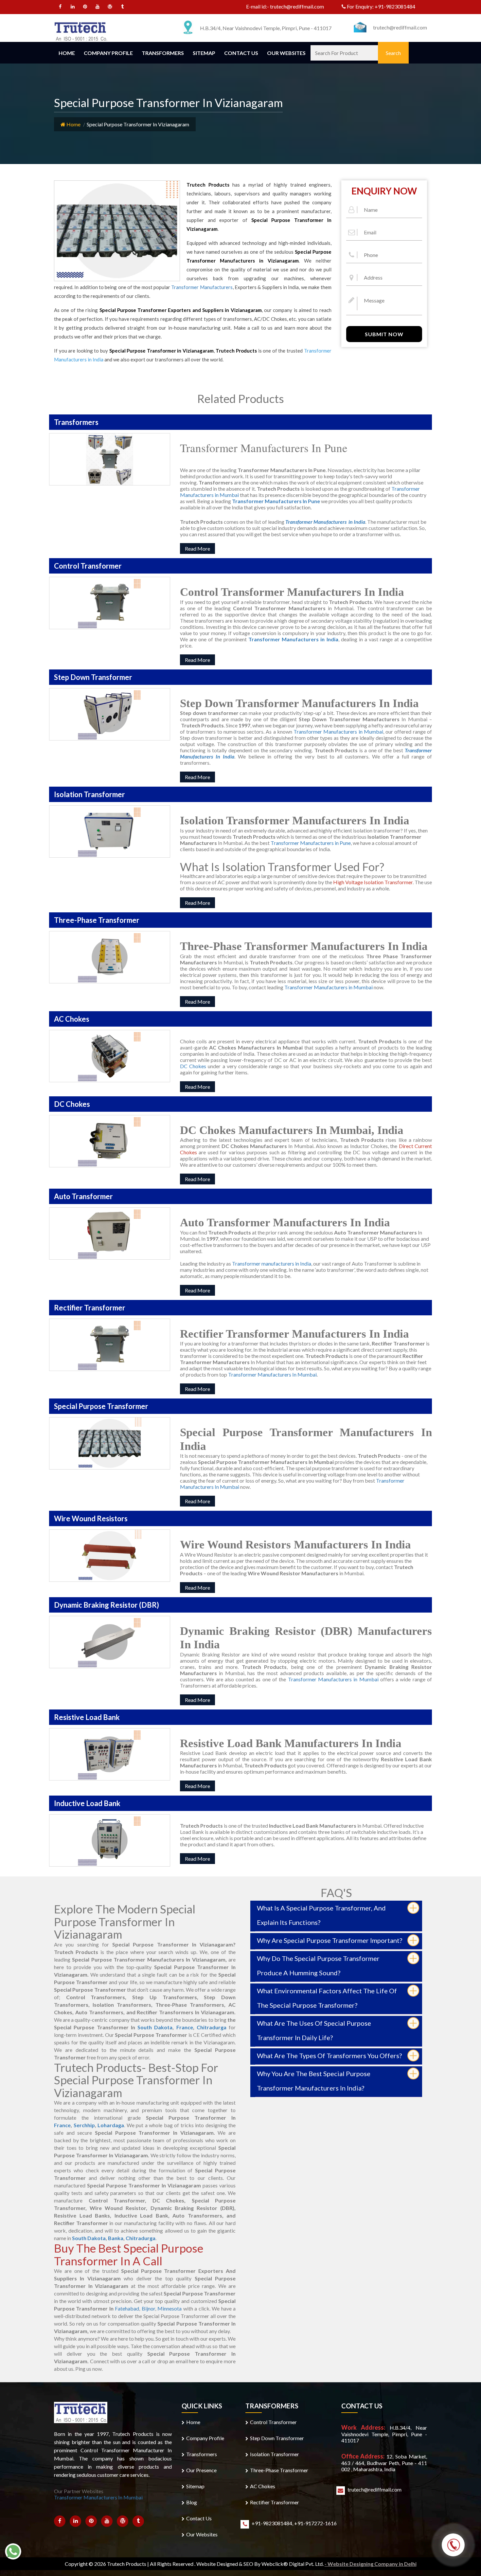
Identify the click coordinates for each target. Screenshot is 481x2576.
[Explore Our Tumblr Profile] (123, 7)
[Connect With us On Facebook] (60, 7)
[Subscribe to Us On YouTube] (98, 7)
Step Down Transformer (277, 2438)
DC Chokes (193, 1066)
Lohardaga (111, 2125)
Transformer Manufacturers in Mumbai (338, 731)
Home (67, 53)
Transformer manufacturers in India (272, 1263)
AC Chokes (263, 2486)
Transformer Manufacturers (202, 287)
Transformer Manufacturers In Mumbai (272, 1374)
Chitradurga (212, 2027)
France (185, 2027)
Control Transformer (273, 2422)
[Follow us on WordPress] (110, 7)
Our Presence (201, 2470)
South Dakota (155, 2027)
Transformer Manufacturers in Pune (311, 843)
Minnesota (169, 2308)
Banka (116, 2238)
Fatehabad (127, 2308)
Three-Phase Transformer (279, 2470)
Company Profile (108, 53)
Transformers (163, 53)
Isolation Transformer (275, 2454)
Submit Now (384, 334)
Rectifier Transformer (275, 2502)
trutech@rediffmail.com (297, 6)
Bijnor (148, 2308)
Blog (192, 2502)
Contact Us (241, 53)
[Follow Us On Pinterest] (85, 7)
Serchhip (84, 2125)
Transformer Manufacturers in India (293, 639)
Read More (197, 548)
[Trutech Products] (81, 31)
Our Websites (286, 53)
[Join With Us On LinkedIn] (73, 7)
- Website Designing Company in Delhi (371, 2564)
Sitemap (204, 53)
